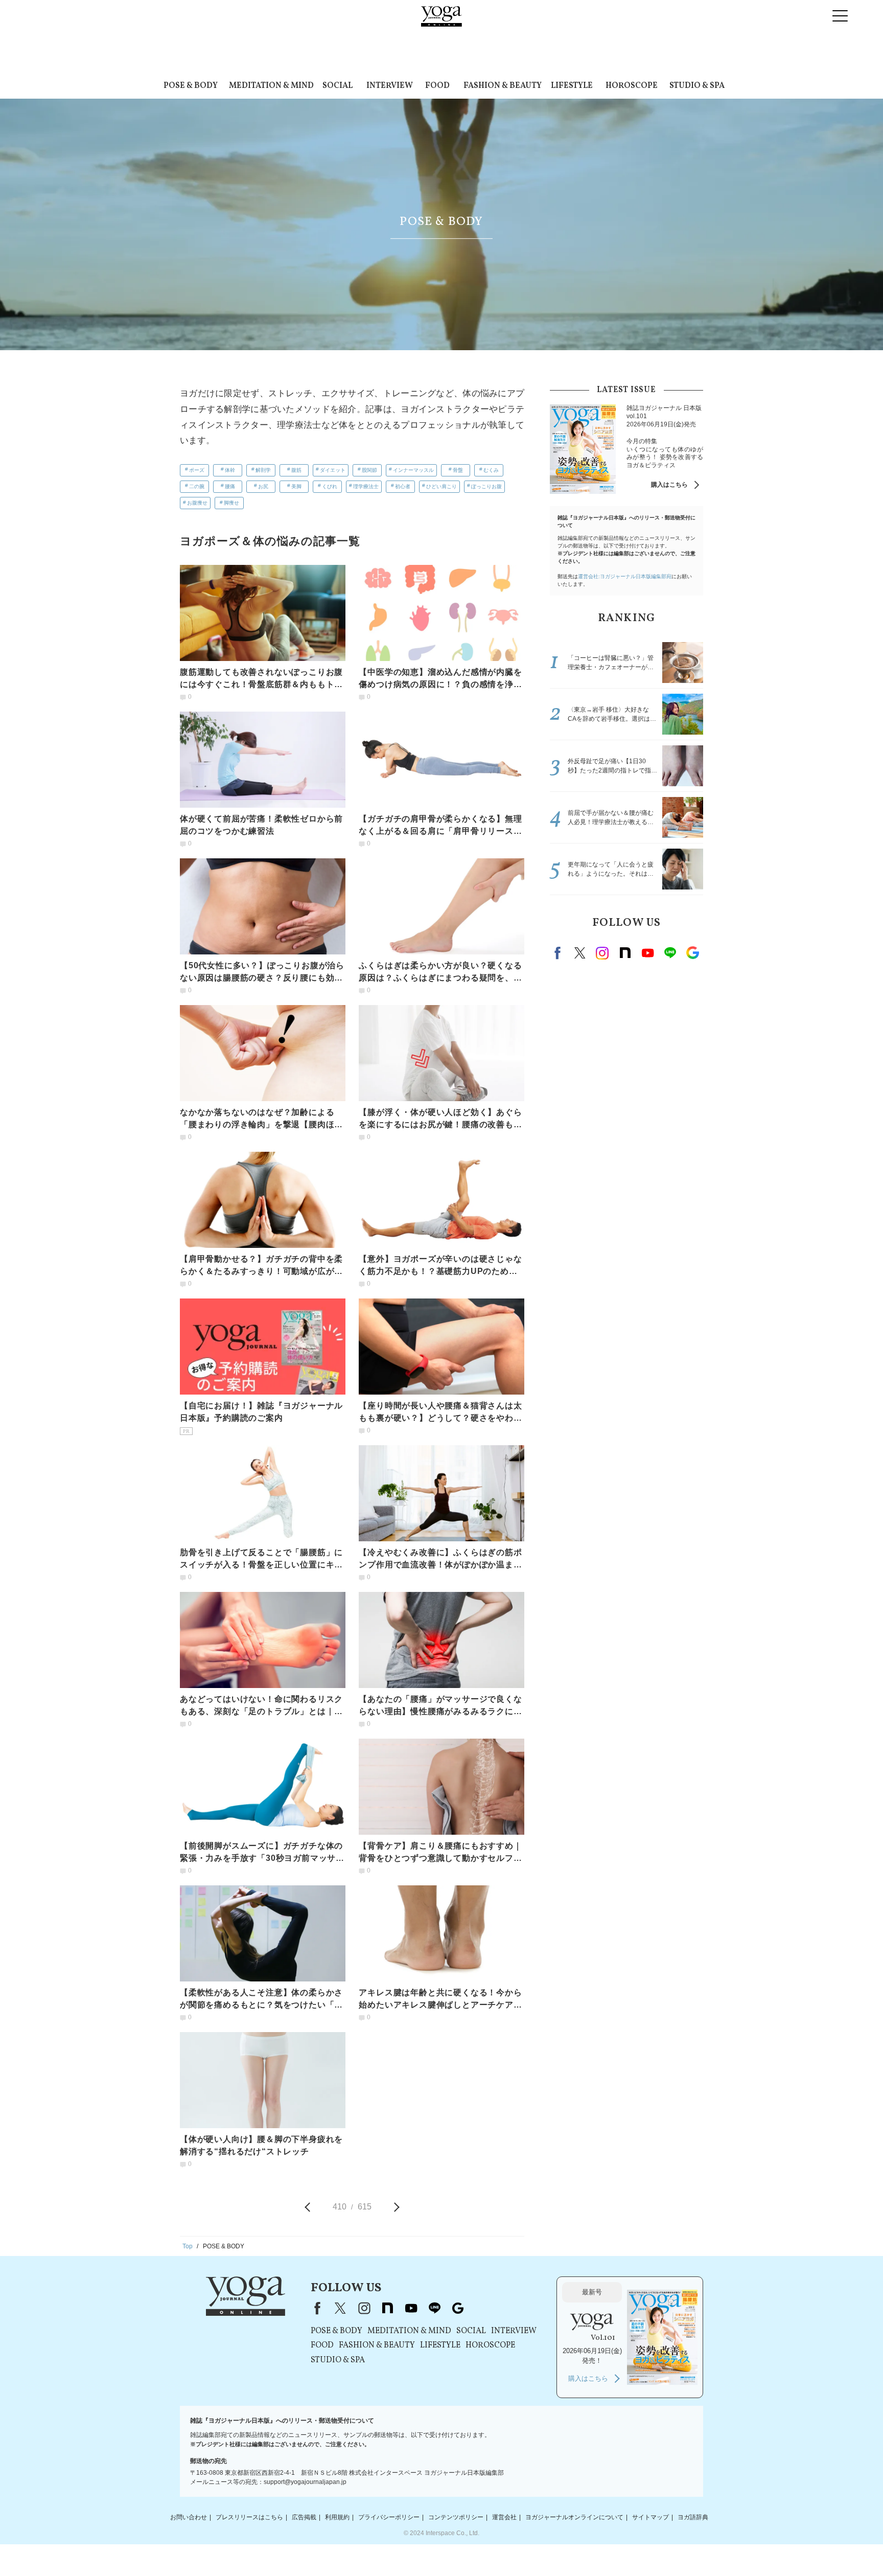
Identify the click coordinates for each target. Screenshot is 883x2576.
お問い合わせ (189, 2517)
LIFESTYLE (572, 86)
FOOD (437, 86)
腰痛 (230, 486)
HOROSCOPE (632, 86)
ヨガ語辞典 (693, 2517)
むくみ (491, 470)
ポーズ (197, 470)
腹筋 (296, 470)
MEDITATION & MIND (271, 86)
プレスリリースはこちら (249, 2517)
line (670, 953)
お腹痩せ (197, 503)
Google (692, 953)
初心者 (403, 486)
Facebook (559, 953)
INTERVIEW (390, 86)
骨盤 (458, 470)
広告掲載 (304, 2517)
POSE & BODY (191, 86)
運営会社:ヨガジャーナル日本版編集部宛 (625, 576)
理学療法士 (366, 486)
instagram (602, 953)
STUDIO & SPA (697, 86)
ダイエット (333, 470)
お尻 (263, 486)
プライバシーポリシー (389, 2517)
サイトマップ (650, 2517)
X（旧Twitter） (340, 2308)
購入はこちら (669, 485)
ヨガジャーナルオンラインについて (574, 2517)
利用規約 (337, 2517)
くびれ (330, 486)
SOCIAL (338, 86)
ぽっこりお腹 (486, 486)
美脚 (296, 486)
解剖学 (263, 470)
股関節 (369, 470)
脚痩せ (231, 503)
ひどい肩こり (441, 486)
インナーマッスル (413, 470)
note (625, 953)
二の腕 (197, 486)
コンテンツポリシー (456, 2517)
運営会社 (504, 2517)
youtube (411, 2308)
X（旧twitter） (580, 953)
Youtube (647, 953)
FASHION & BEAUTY (503, 86)
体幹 (230, 470)
